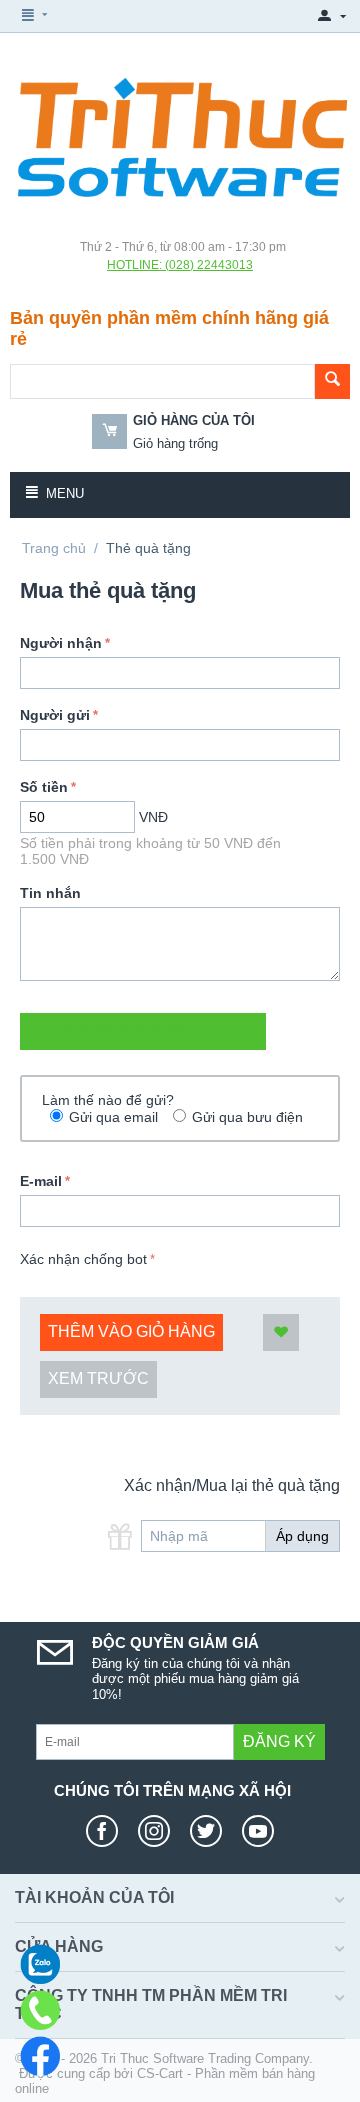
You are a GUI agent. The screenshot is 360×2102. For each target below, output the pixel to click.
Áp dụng (302, 1536)
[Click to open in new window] (107, 1831)
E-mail (41, 1181)
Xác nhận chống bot (83, 1259)
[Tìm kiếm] (332, 381)
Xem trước (98, 1378)
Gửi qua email (113, 1117)
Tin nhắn (50, 893)
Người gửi (55, 715)
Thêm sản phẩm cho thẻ (152, 1030)
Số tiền (44, 787)
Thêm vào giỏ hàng (131, 1331)
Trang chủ (54, 548)
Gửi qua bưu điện (247, 1117)
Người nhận (61, 643)
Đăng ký (279, 1741)
